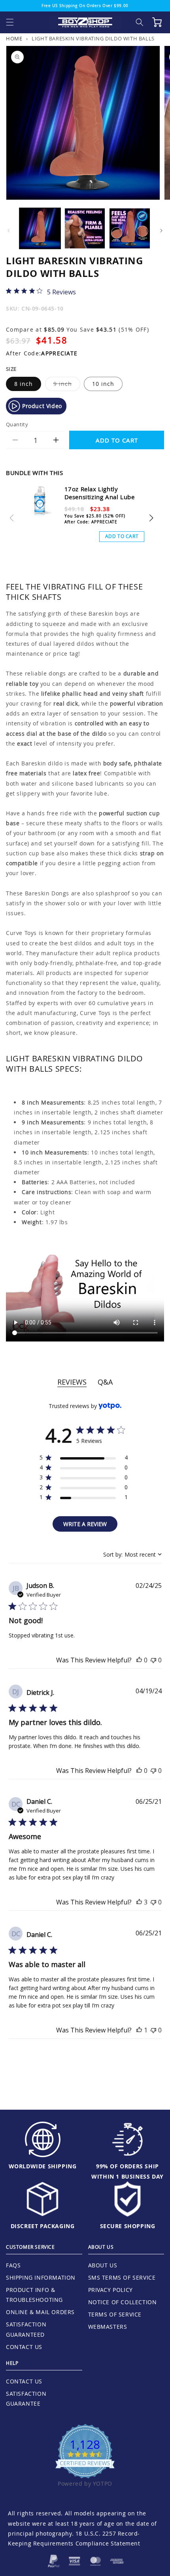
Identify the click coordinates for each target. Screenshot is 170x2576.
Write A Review (85, 1524)
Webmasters (108, 2327)
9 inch (67, 385)
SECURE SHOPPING (128, 2226)
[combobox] (132, 1554)
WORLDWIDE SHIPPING (43, 2166)
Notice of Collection (123, 2302)
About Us (103, 2265)
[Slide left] (9, 231)
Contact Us (24, 2347)
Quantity (17, 424)
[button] (10, 22)
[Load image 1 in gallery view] (40, 229)
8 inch (24, 384)
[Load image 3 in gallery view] (130, 229)
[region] (84, 1459)
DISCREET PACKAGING (43, 2226)
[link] (41, 292)
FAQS (13, 2265)
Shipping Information (41, 2277)
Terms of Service (115, 2314)
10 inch (103, 384)
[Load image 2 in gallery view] (85, 229)
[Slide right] (161, 231)
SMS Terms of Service (122, 2277)
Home (14, 39)
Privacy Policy (110, 2290)
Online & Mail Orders (40, 2312)
